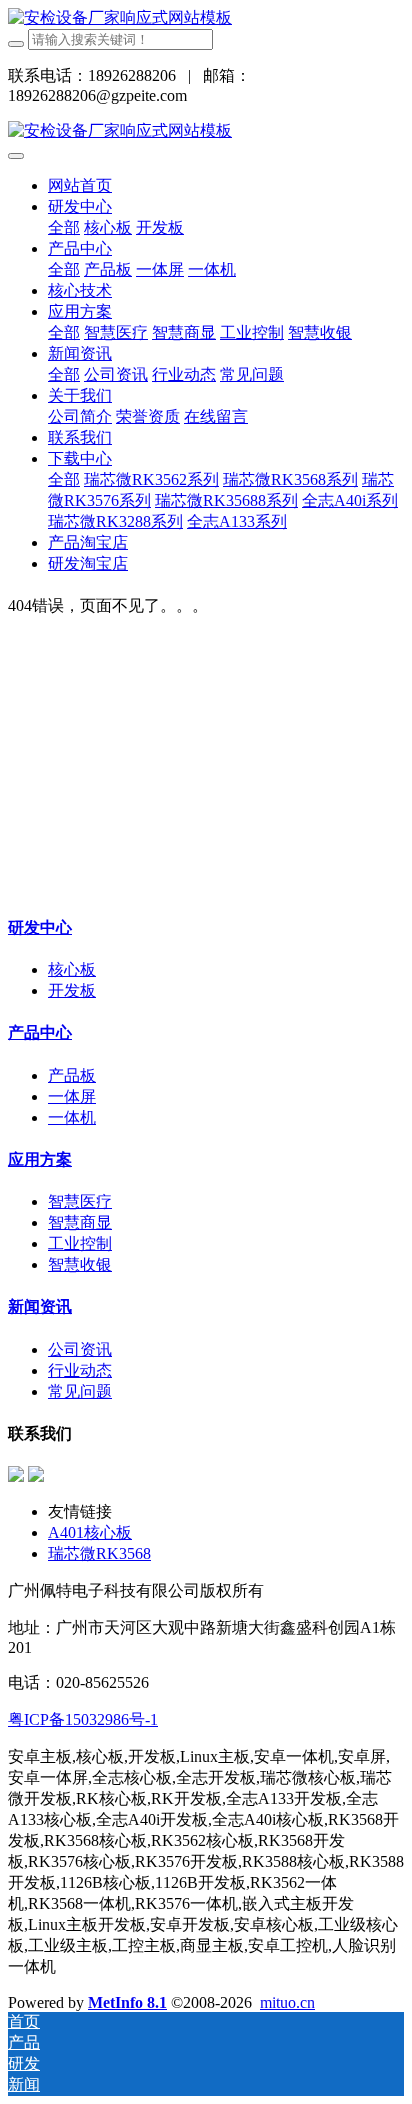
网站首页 (80, 185)
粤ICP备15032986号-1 (83, 1719)
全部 (64, 227)
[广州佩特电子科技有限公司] (120, 17)
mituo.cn (287, 2002)
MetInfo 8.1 (127, 2002)
